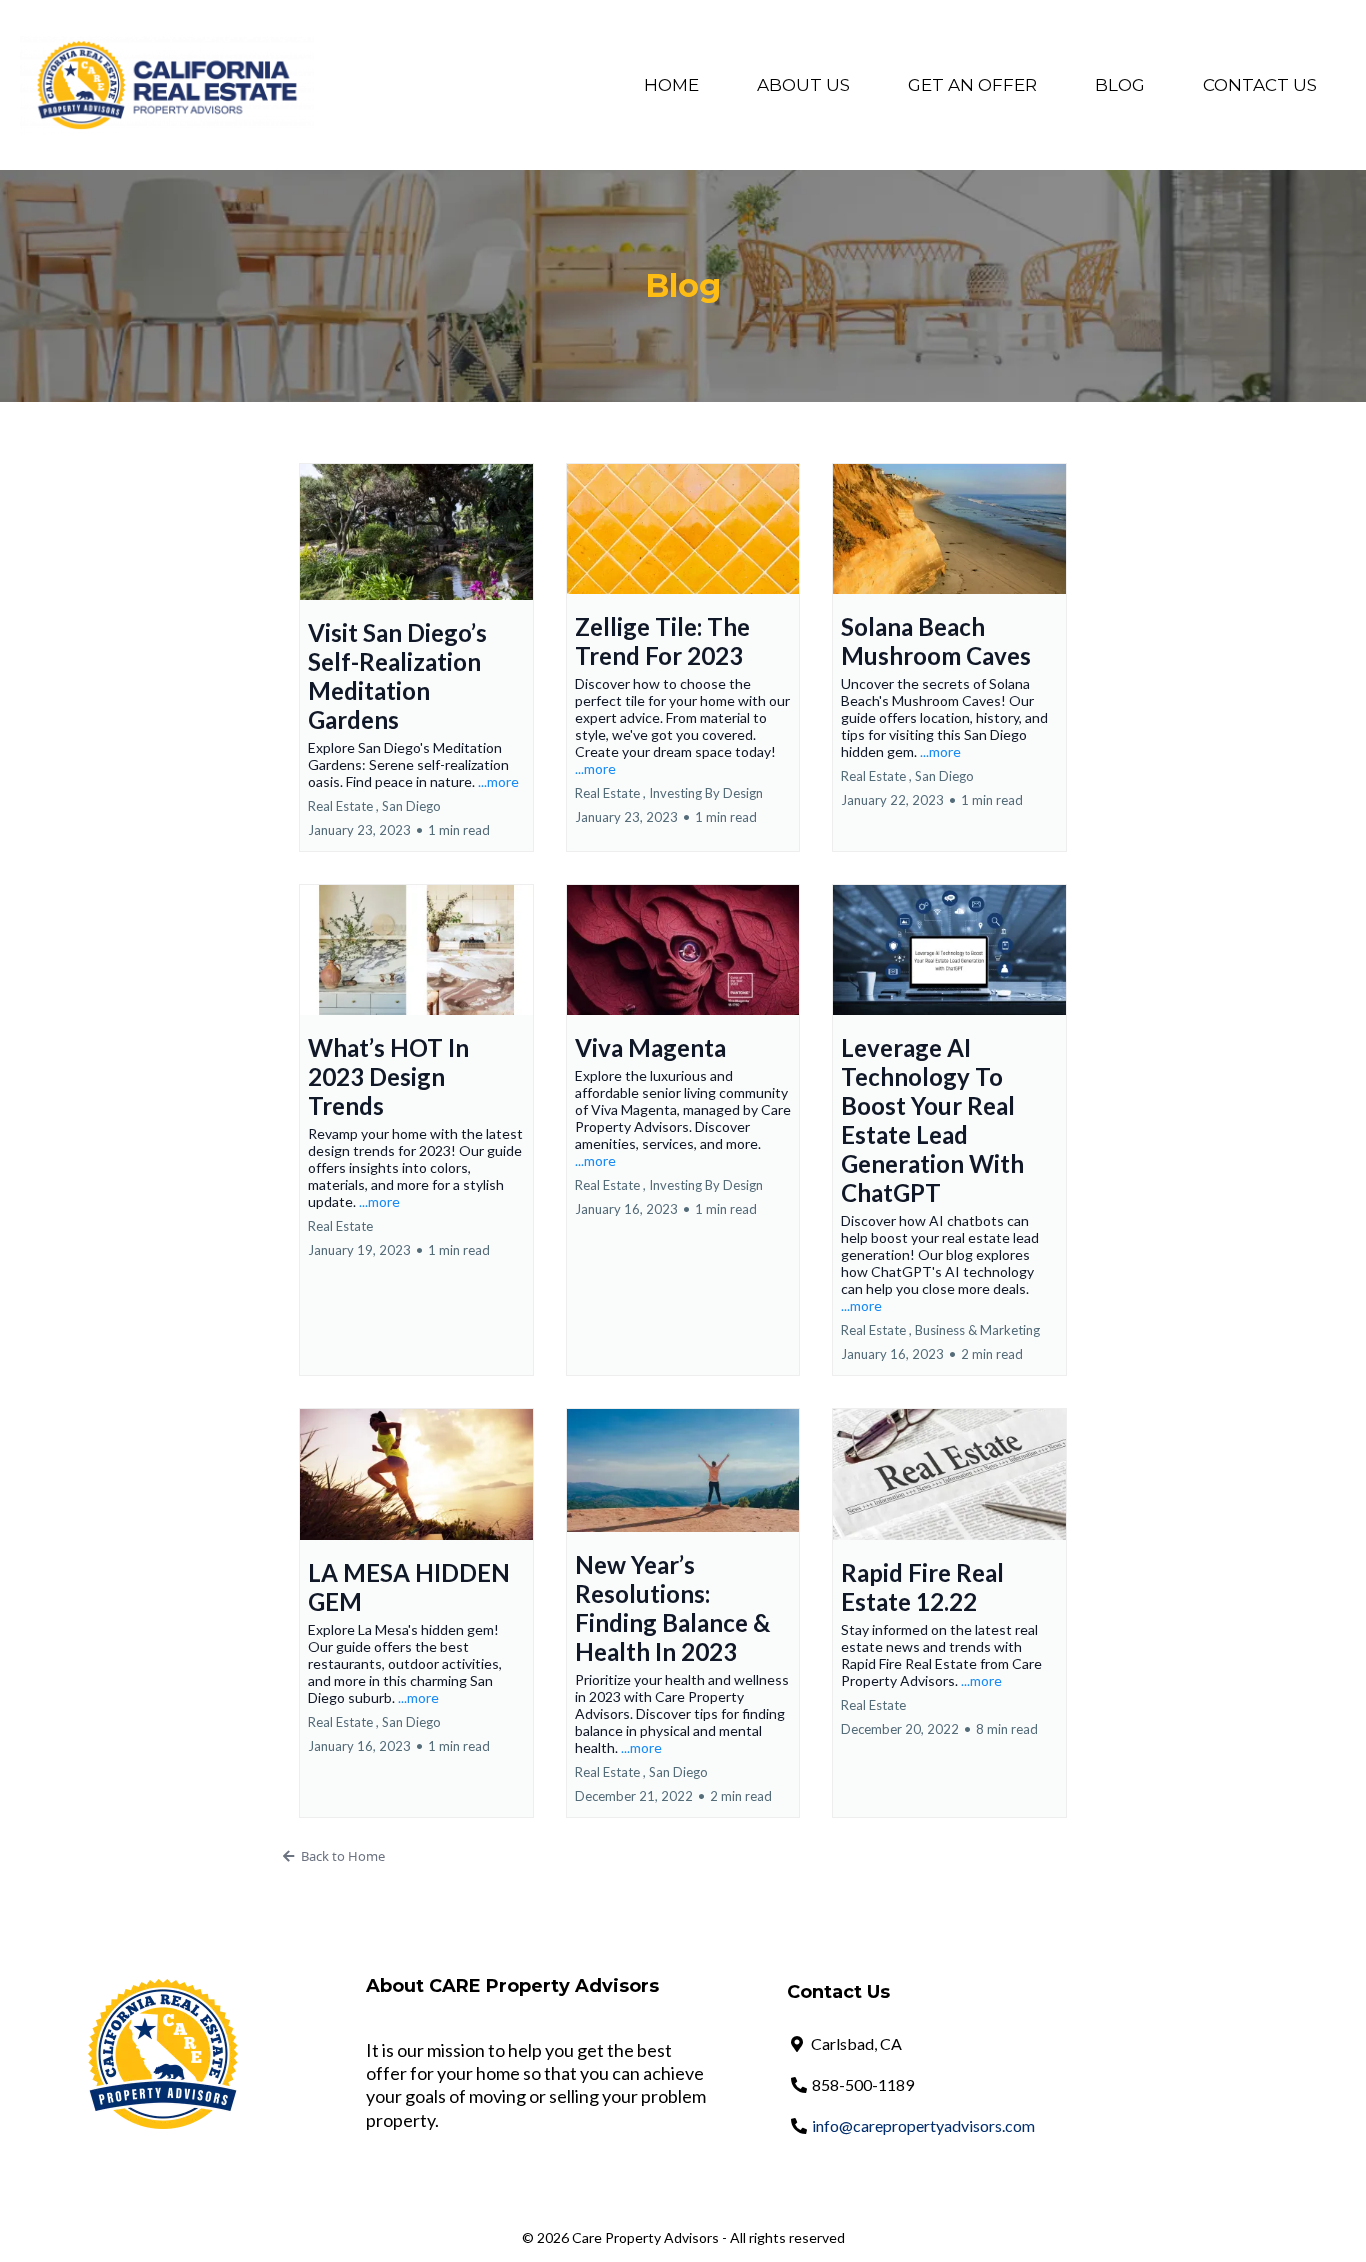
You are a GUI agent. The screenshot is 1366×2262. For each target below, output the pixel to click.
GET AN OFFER (972, 85)
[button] (416, 657)
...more (498, 781)
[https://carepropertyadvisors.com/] (167, 83)
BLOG (1120, 85)
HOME (671, 85)
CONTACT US (1260, 85)
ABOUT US (803, 85)
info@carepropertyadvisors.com (923, 2125)
